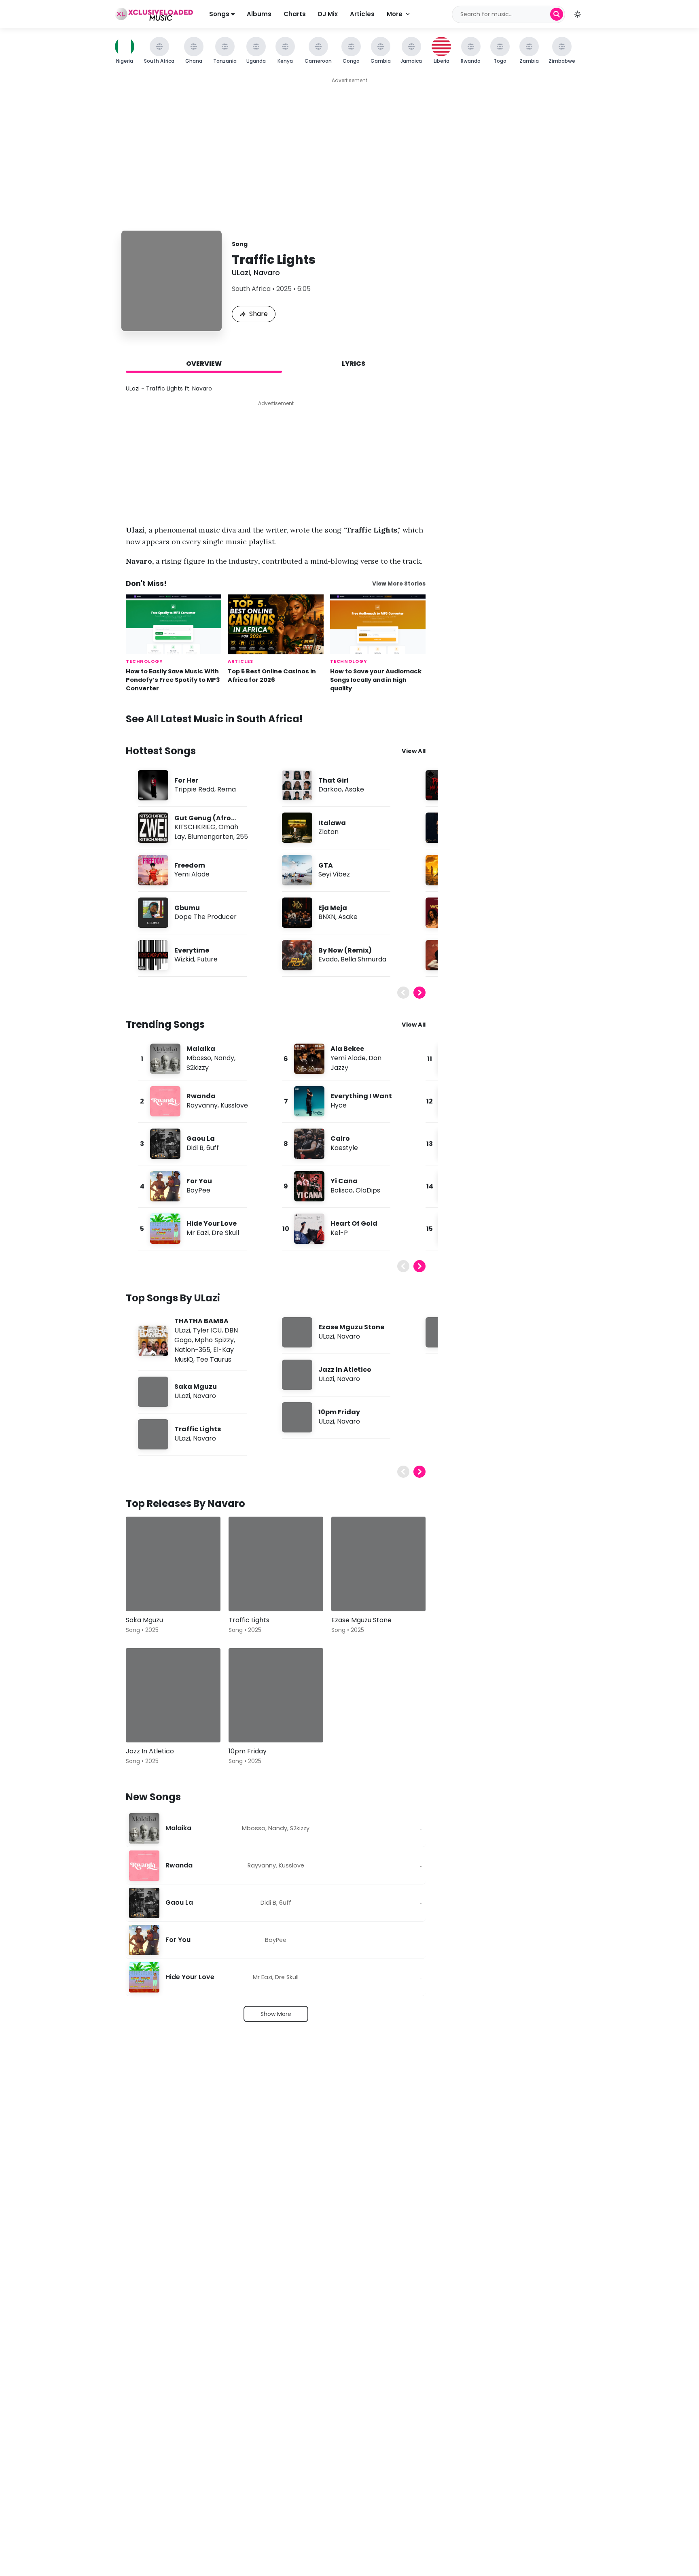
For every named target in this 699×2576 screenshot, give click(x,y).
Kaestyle (344, 1148)
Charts (295, 14)
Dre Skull (225, 1233)
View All (414, 751)
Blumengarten (211, 837)
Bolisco (342, 1190)
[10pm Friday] (276, 1695)
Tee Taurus (214, 1359)
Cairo (340, 1138)
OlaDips (368, 1190)
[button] (578, 14)
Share (258, 314)
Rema (227, 789)
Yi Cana (344, 1181)
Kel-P (339, 1233)
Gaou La (201, 1138)
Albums (259, 14)
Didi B (195, 1148)
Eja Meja (333, 908)
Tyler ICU (207, 1330)
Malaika (201, 1049)
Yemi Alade (192, 874)
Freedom (190, 865)
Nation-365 (192, 1350)
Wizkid (184, 959)
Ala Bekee (347, 1049)
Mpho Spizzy (214, 1340)
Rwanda (201, 1096)
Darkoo (330, 789)
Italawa (332, 823)
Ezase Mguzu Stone (351, 1327)
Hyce (339, 1105)
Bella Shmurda (363, 959)
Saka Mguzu (196, 1387)
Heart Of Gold (354, 1223)
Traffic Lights (198, 1429)
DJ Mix (328, 14)
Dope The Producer (205, 917)
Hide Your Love (212, 1223)
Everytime (192, 950)
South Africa (251, 289)
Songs (220, 14)
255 (242, 837)
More (395, 14)
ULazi (241, 273)
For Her (186, 780)
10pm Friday (339, 1412)
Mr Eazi (198, 1233)
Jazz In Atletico (345, 1370)
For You (199, 1181)
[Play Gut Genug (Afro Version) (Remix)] (153, 828)
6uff (213, 1148)
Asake (354, 789)
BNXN (327, 917)
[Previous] (403, 993)
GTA (326, 865)
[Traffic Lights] (276, 1564)
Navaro (267, 273)
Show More (276, 2014)
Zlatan (328, 832)
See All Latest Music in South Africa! (214, 719)
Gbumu (187, 908)
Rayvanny (202, 1105)
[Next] (419, 993)
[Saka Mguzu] (173, 1564)
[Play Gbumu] (153, 913)
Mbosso (199, 1058)
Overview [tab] (204, 364)
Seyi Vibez (334, 874)
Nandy (224, 1058)
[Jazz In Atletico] (173, 1695)
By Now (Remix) (345, 950)
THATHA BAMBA (201, 1321)
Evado (328, 959)
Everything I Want (361, 1096)
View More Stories (399, 584)
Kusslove (234, 1105)
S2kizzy (198, 1068)
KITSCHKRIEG (195, 827)
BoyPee (198, 1190)
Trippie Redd (194, 789)
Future (207, 959)
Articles (362, 14)
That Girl (334, 780)
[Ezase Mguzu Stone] (379, 1564)
